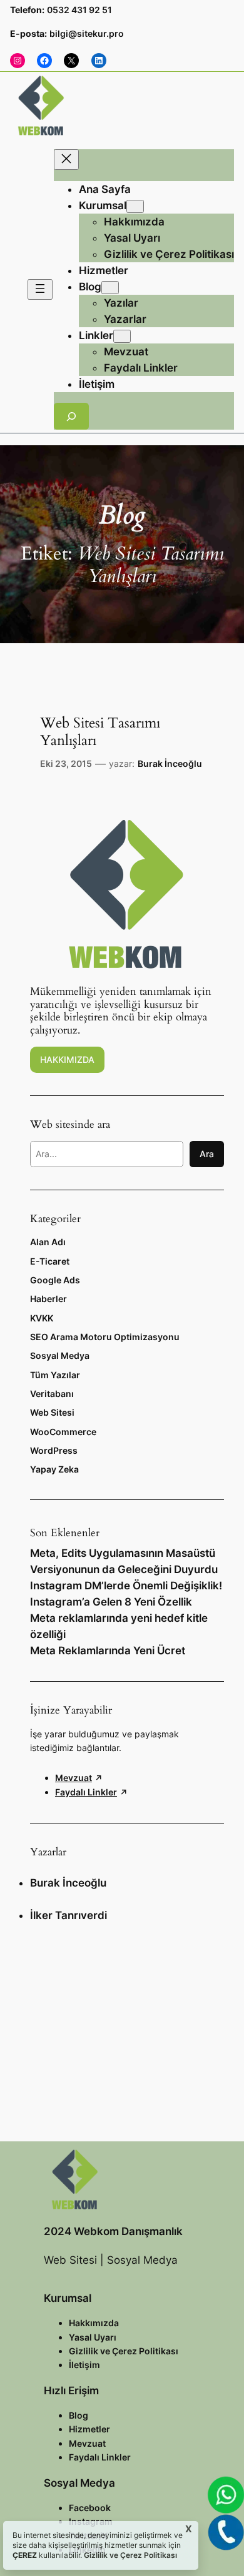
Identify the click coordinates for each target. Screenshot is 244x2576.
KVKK (42, 1318)
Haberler (48, 1299)
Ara (207, 1154)
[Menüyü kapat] (66, 160)
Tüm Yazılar (55, 1375)
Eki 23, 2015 (66, 763)
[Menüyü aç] (40, 289)
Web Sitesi (52, 1412)
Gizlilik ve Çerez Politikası (130, 2555)
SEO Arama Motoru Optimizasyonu (105, 1337)
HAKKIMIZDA (67, 1059)
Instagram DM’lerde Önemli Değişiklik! (126, 1586)
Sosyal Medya (60, 1355)
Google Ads (55, 1280)
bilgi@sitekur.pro (87, 33)
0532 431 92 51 (79, 10)
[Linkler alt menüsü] (122, 336)
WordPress (54, 1450)
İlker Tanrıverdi (69, 1915)
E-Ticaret (50, 1261)
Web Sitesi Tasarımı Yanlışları (100, 732)
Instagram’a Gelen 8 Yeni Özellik (111, 1602)
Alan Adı (48, 1242)
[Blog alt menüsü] (110, 288)
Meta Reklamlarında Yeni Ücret (108, 1651)
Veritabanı (52, 1394)
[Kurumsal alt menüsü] (135, 206)
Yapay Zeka (54, 1469)
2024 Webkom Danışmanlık (113, 2231)
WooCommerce (63, 1432)
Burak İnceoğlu (170, 763)
